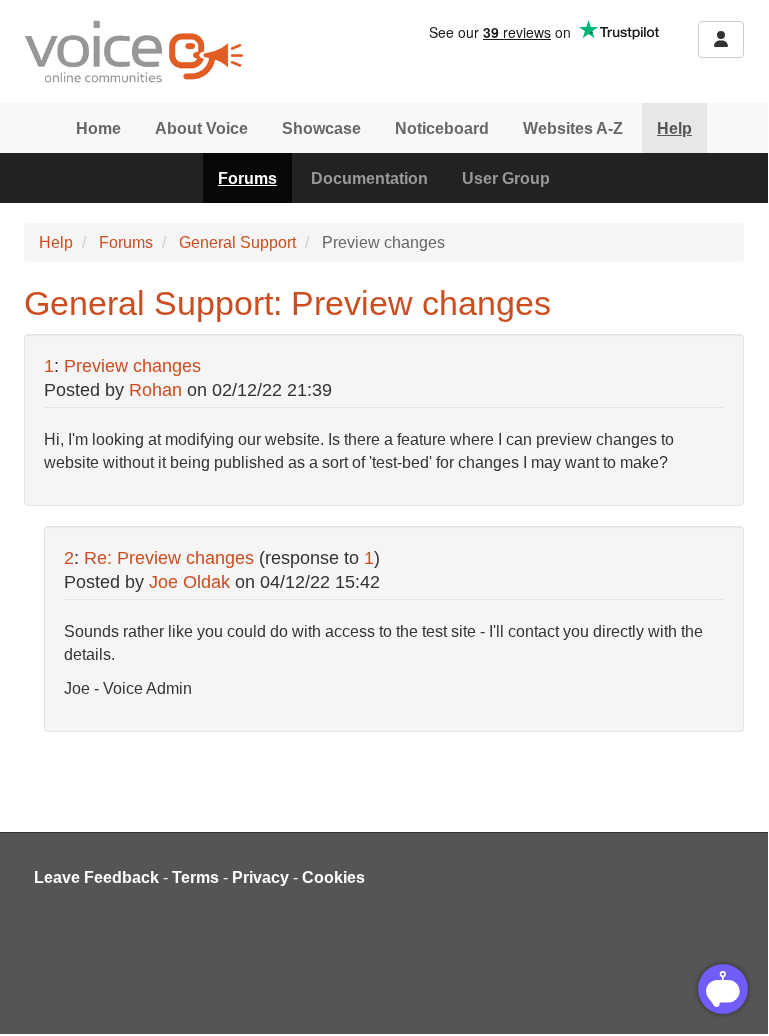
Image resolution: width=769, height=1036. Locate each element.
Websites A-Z (573, 128)
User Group (506, 178)
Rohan (155, 390)
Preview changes (132, 366)
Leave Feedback (96, 877)
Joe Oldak (189, 582)
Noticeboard (442, 128)
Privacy (260, 877)
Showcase (321, 128)
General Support (237, 242)
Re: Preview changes (169, 558)
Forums (247, 178)
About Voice (201, 128)
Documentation (369, 178)
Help (674, 128)
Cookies (333, 877)
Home (98, 128)
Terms (195, 877)
